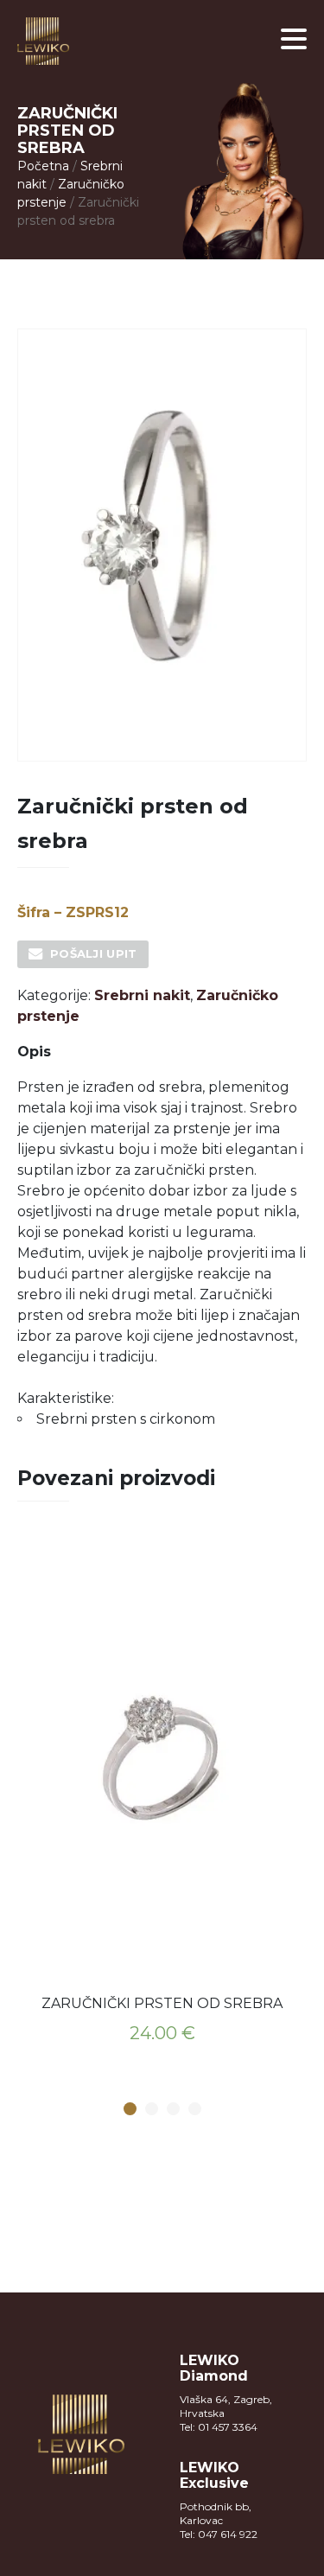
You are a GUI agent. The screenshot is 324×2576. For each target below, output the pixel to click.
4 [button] (194, 2110)
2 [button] (151, 2110)
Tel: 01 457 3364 (219, 2427)
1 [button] (130, 2110)
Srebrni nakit (142, 995)
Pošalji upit (94, 953)
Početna (43, 166)
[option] (162, 1800)
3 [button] (173, 2110)
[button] (294, 39)
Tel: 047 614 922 (219, 2534)
